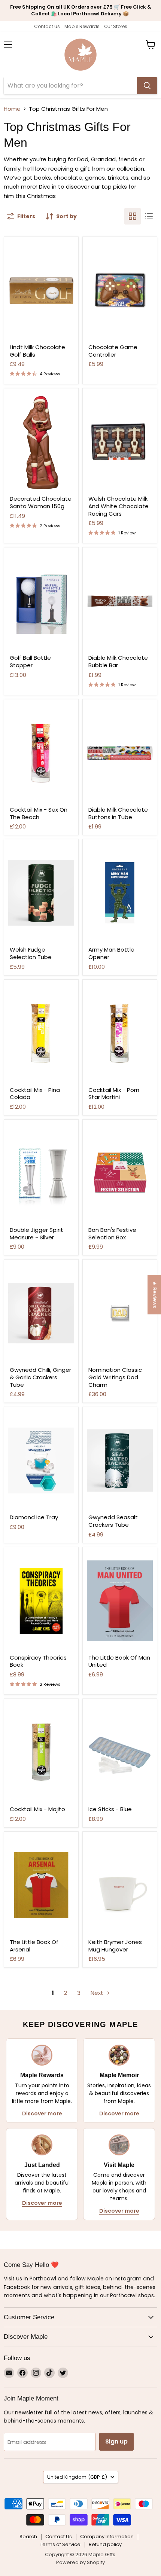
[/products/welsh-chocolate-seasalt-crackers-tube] (120, 1461)
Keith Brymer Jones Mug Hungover (115, 1946)
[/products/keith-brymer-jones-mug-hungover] (120, 1885)
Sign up (116, 2441)
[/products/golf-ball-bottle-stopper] (41, 601)
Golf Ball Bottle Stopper (30, 661)
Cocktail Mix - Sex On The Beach (39, 813)
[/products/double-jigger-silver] (41, 1173)
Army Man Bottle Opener (111, 953)
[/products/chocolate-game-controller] (120, 290)
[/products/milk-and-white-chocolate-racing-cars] (120, 442)
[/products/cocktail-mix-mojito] (41, 1752)
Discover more (42, 2113)
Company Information (107, 2537)
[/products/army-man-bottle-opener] (120, 893)
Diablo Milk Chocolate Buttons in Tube (118, 813)
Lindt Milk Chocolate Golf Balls (37, 351)
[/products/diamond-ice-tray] (41, 1461)
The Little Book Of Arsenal (34, 1946)
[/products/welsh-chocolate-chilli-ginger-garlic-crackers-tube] (41, 1313)
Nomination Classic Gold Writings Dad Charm (115, 1377)
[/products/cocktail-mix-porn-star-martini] (120, 1033)
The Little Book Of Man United (119, 1661)
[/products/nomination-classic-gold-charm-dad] (120, 1313)
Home (12, 109)
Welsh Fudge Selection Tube (31, 953)
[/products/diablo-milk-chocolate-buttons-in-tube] (120, 753)
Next (98, 1993)
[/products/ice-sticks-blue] (120, 1752)
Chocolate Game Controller (113, 351)
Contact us (47, 26)
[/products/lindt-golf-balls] (41, 290)
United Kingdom (77, 2477)
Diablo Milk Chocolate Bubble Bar (118, 661)
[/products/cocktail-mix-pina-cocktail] (41, 1033)
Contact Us (59, 2537)
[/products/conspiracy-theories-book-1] (41, 1601)
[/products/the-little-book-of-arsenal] (41, 1885)
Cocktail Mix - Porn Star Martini (114, 1094)
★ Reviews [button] (155, 1295)
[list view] (149, 216)
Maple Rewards (82, 26)
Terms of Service (60, 2544)
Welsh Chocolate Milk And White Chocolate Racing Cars (119, 506)
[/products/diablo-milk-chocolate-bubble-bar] (120, 601)
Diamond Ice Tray (34, 1517)
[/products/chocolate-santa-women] (41, 442)
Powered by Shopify (80, 2562)
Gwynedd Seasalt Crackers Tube (113, 1521)
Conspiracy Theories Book (38, 1661)
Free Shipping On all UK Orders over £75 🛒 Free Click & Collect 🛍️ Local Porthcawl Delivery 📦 (81, 10)
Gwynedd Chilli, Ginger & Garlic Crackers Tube (40, 1377)
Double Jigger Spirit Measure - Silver (37, 1234)
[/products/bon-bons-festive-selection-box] (120, 1173)
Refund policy (105, 2544)
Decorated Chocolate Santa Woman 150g (41, 502)
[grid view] (133, 216)
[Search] (147, 86)
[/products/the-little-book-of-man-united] (120, 1601)
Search (28, 2537)
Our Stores (116, 26)
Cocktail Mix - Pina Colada (35, 1094)
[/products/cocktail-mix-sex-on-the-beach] (41, 753)
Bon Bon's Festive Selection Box (112, 1234)
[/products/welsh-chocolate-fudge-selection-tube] (41, 893)
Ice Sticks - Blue (110, 1809)
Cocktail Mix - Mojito (37, 1809)
